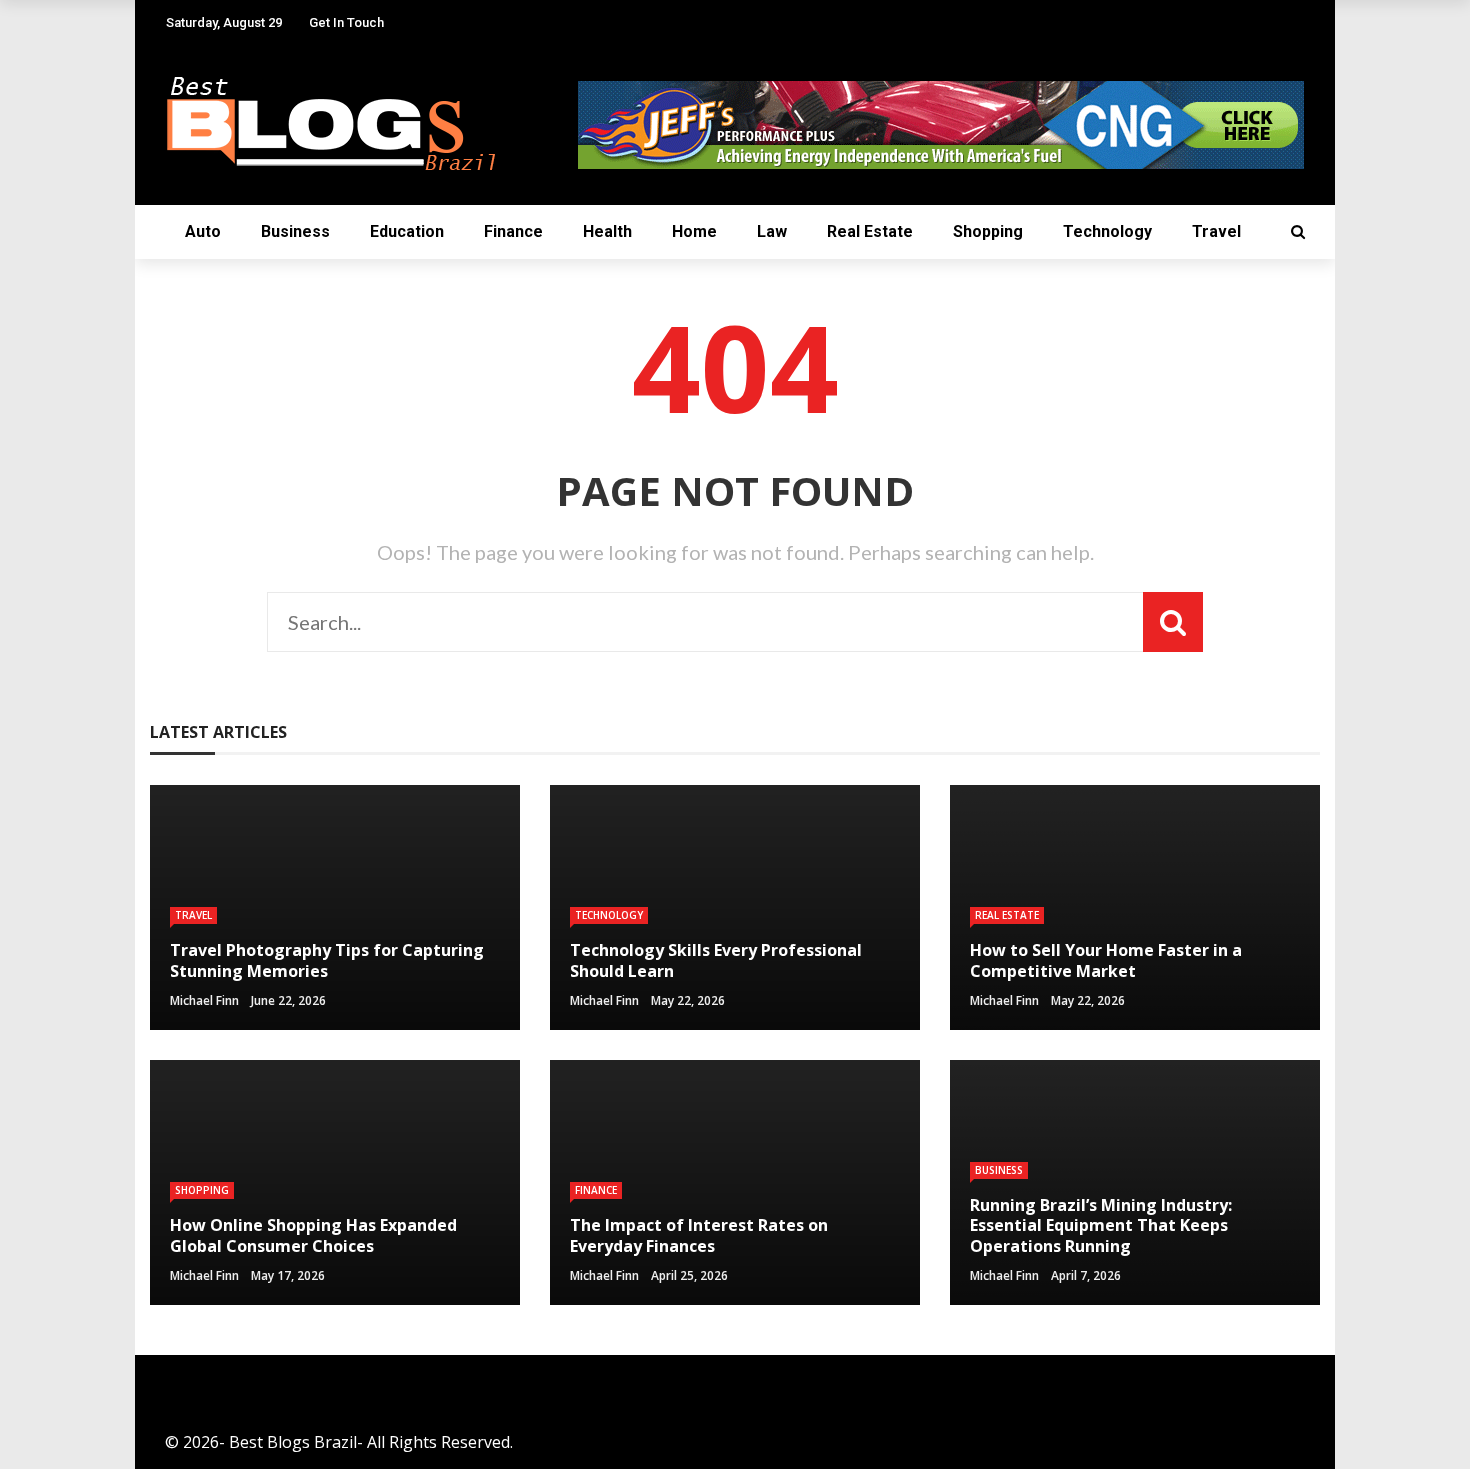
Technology (1107, 231)
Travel (1216, 231)
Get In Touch (346, 22)
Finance (513, 231)
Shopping (988, 231)
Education (407, 231)
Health (607, 231)
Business (295, 231)
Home (694, 231)
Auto (203, 231)
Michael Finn (204, 1000)
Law (772, 231)
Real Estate (870, 231)
